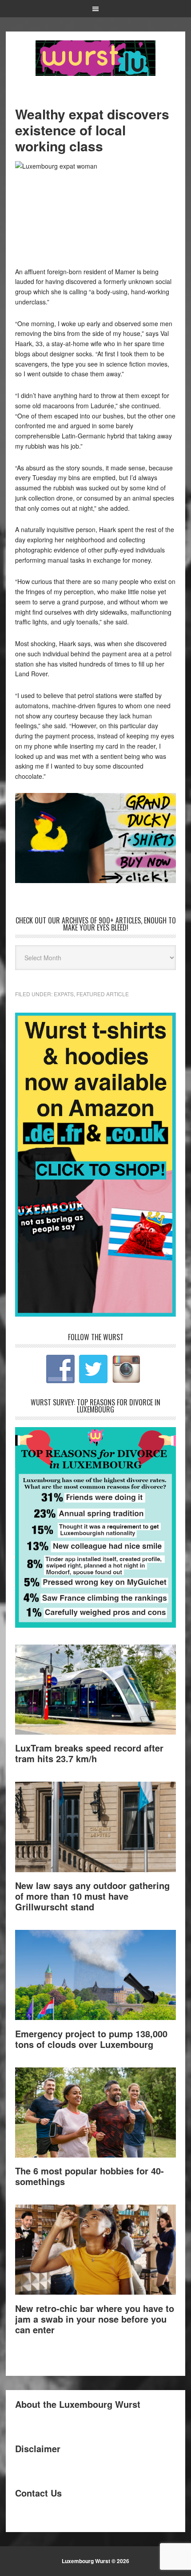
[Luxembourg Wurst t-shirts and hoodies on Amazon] (95, 838)
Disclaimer (38, 2448)
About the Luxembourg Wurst (78, 2404)
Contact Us (38, 2493)
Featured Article (103, 994)
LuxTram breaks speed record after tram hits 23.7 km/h (89, 1753)
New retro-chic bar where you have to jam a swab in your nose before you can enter (95, 2319)
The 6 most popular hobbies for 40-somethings (90, 2176)
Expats (64, 994)
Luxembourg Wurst (95, 58)
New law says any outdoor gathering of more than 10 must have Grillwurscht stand (92, 1896)
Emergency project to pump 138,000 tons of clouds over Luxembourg (91, 2039)
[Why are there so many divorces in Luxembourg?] (95, 1625)
